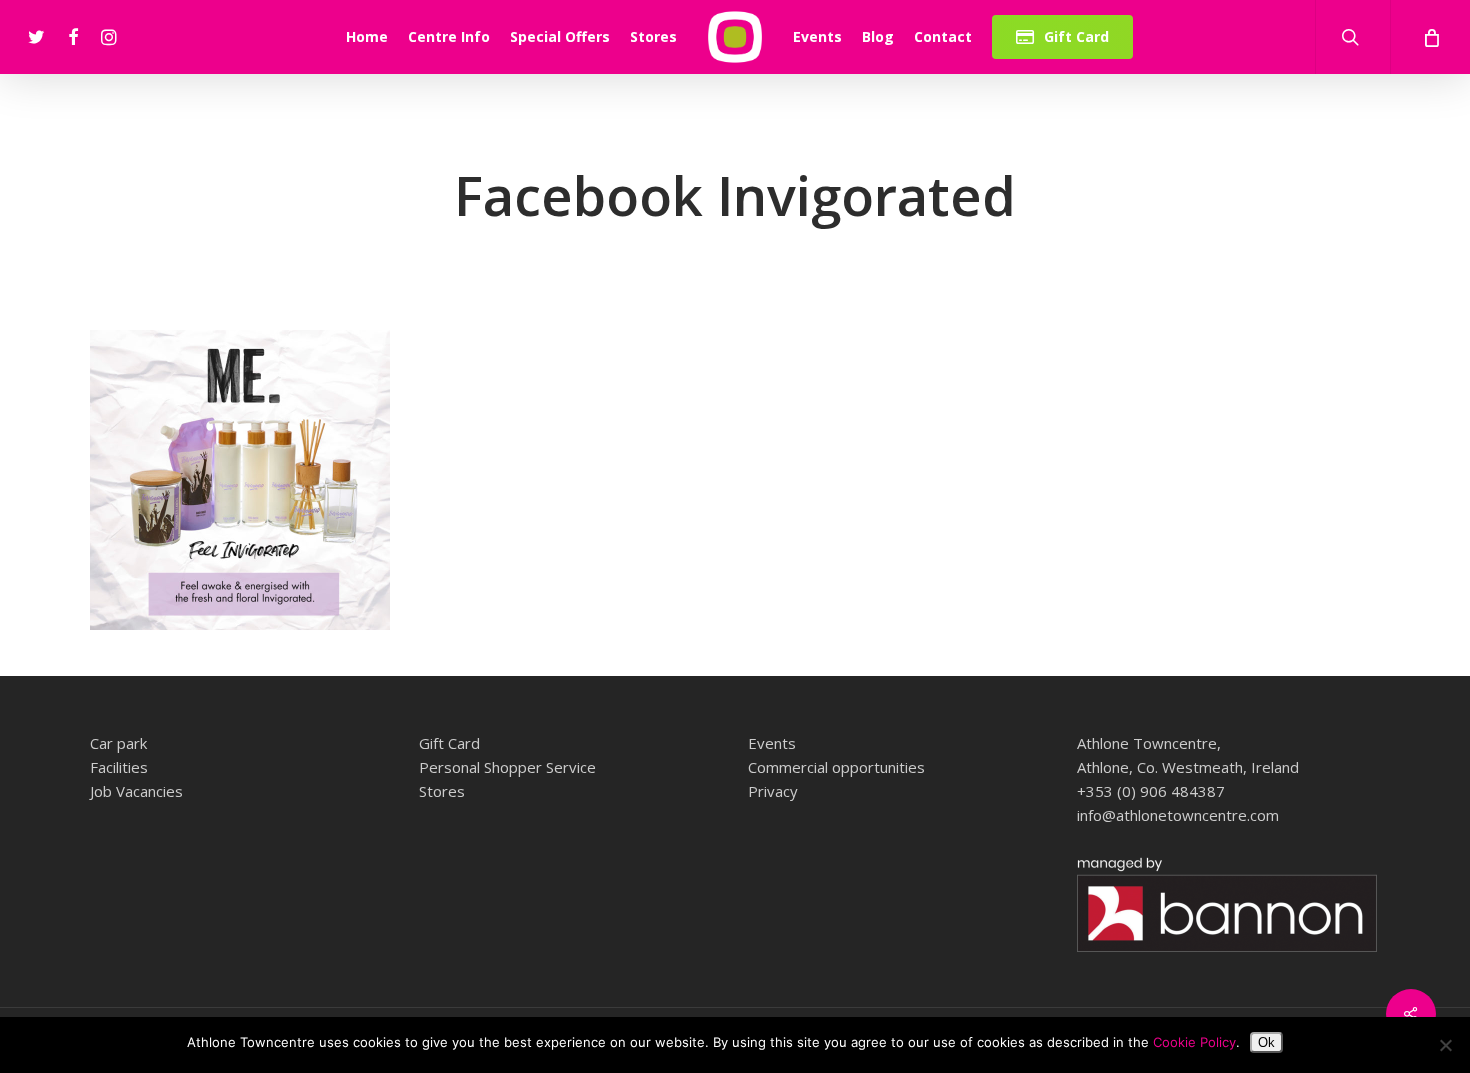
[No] (1445, 1045)
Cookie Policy (1194, 1042)
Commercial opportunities (836, 767)
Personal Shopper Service (507, 767)
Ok (1266, 1042)
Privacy (773, 791)
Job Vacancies (136, 791)
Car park (118, 743)
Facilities (119, 767)
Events (772, 743)
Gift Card (449, 743)
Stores (442, 791)
